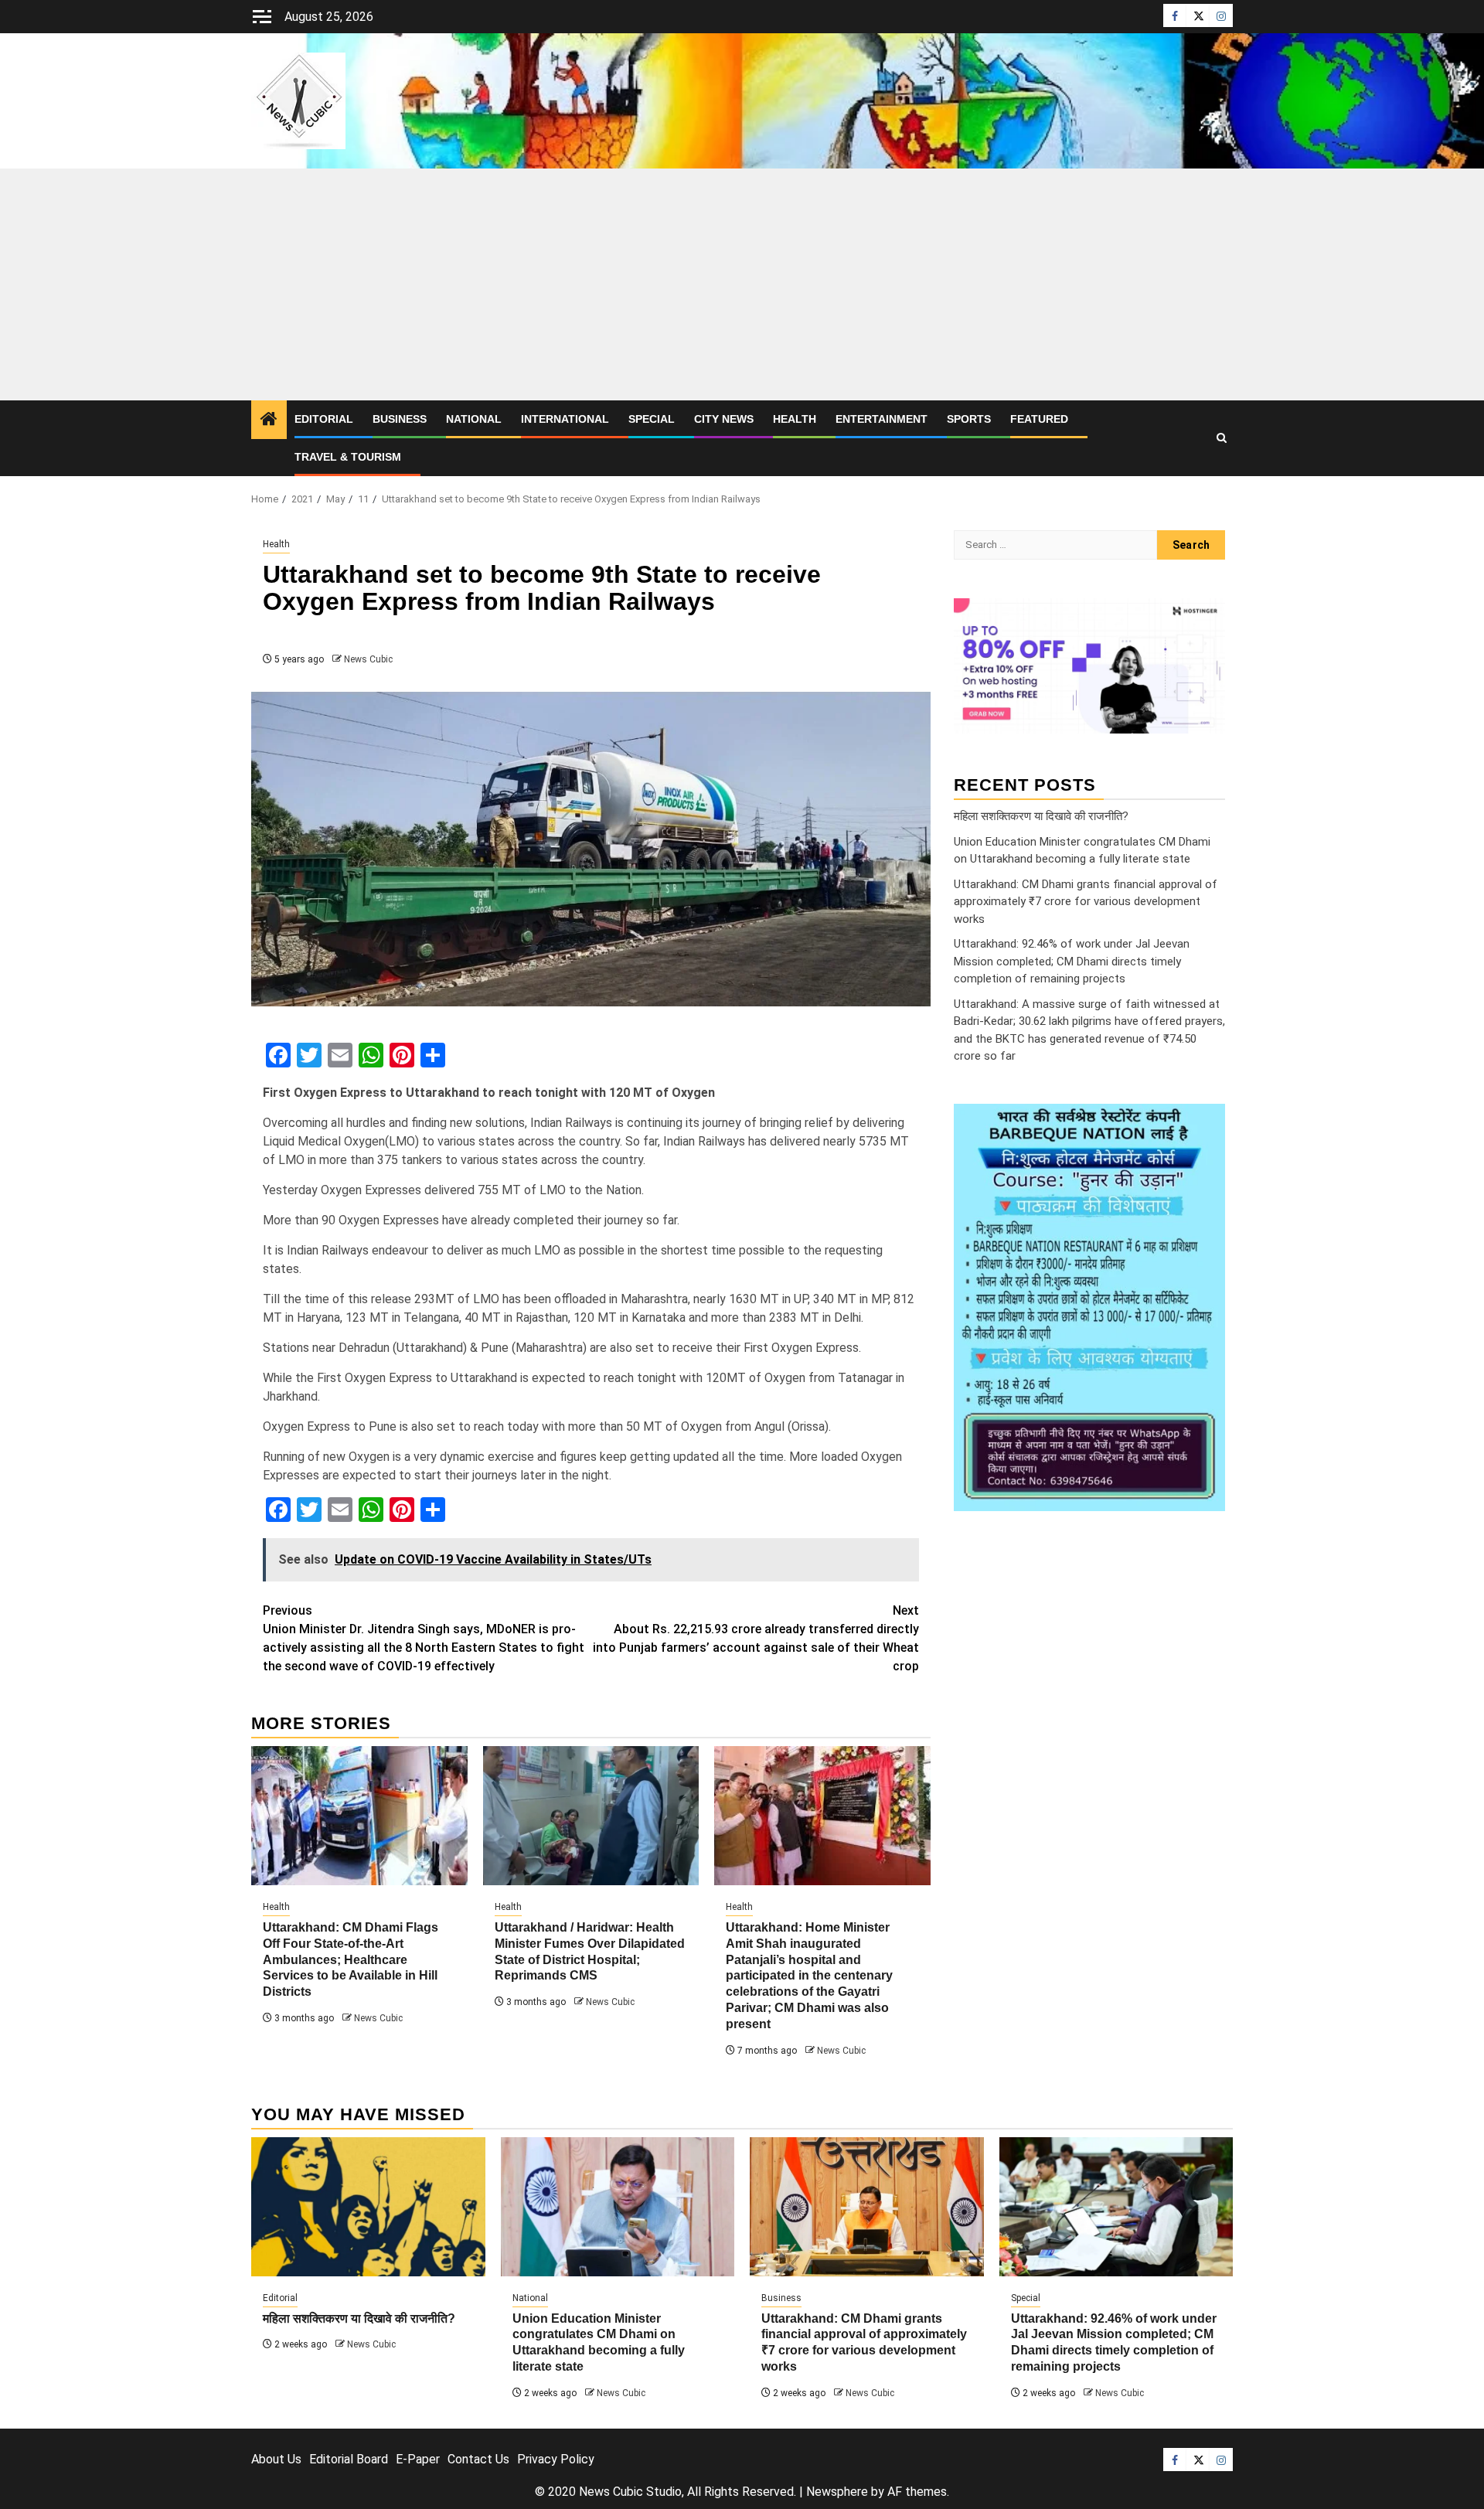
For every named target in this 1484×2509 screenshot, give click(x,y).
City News (724, 419)
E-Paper (418, 2459)
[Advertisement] (742, 284)
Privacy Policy (556, 2459)
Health (795, 419)
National (474, 419)
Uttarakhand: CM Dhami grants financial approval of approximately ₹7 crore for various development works (1086, 902)
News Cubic (368, 659)
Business (400, 419)
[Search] (1222, 438)
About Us (276, 2459)
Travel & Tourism (348, 457)
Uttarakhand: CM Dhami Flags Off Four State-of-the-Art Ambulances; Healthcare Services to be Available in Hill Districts (351, 1959)
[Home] (269, 420)
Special (652, 419)
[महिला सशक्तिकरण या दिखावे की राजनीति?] (368, 2207)
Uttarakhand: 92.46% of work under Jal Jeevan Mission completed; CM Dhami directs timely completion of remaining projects (1072, 961)
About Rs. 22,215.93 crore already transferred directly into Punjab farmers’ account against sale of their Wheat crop (756, 1638)
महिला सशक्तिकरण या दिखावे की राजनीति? (1041, 816)
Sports (969, 419)
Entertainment (882, 419)
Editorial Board (349, 2459)
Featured (1039, 419)
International (565, 419)
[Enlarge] (1205, 1124)
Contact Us (478, 2459)
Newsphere (837, 2492)
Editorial (324, 419)
